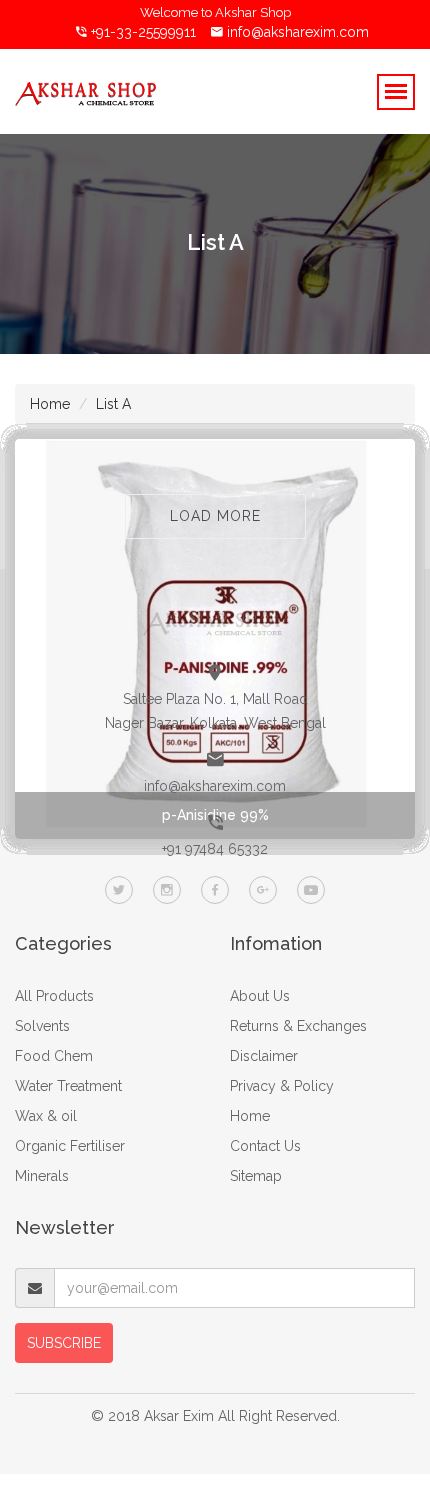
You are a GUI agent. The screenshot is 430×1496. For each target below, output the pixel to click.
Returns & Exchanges (298, 1026)
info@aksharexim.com (298, 32)
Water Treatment (68, 1086)
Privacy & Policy (282, 1086)
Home (50, 404)
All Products (54, 996)
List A (113, 404)
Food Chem (54, 1056)
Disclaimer (264, 1056)
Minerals (42, 1176)
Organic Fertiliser (70, 1146)
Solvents (42, 1026)
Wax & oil (46, 1116)
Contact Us (265, 1146)
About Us (260, 996)
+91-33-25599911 (141, 32)
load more (215, 516)
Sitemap (256, 1176)
